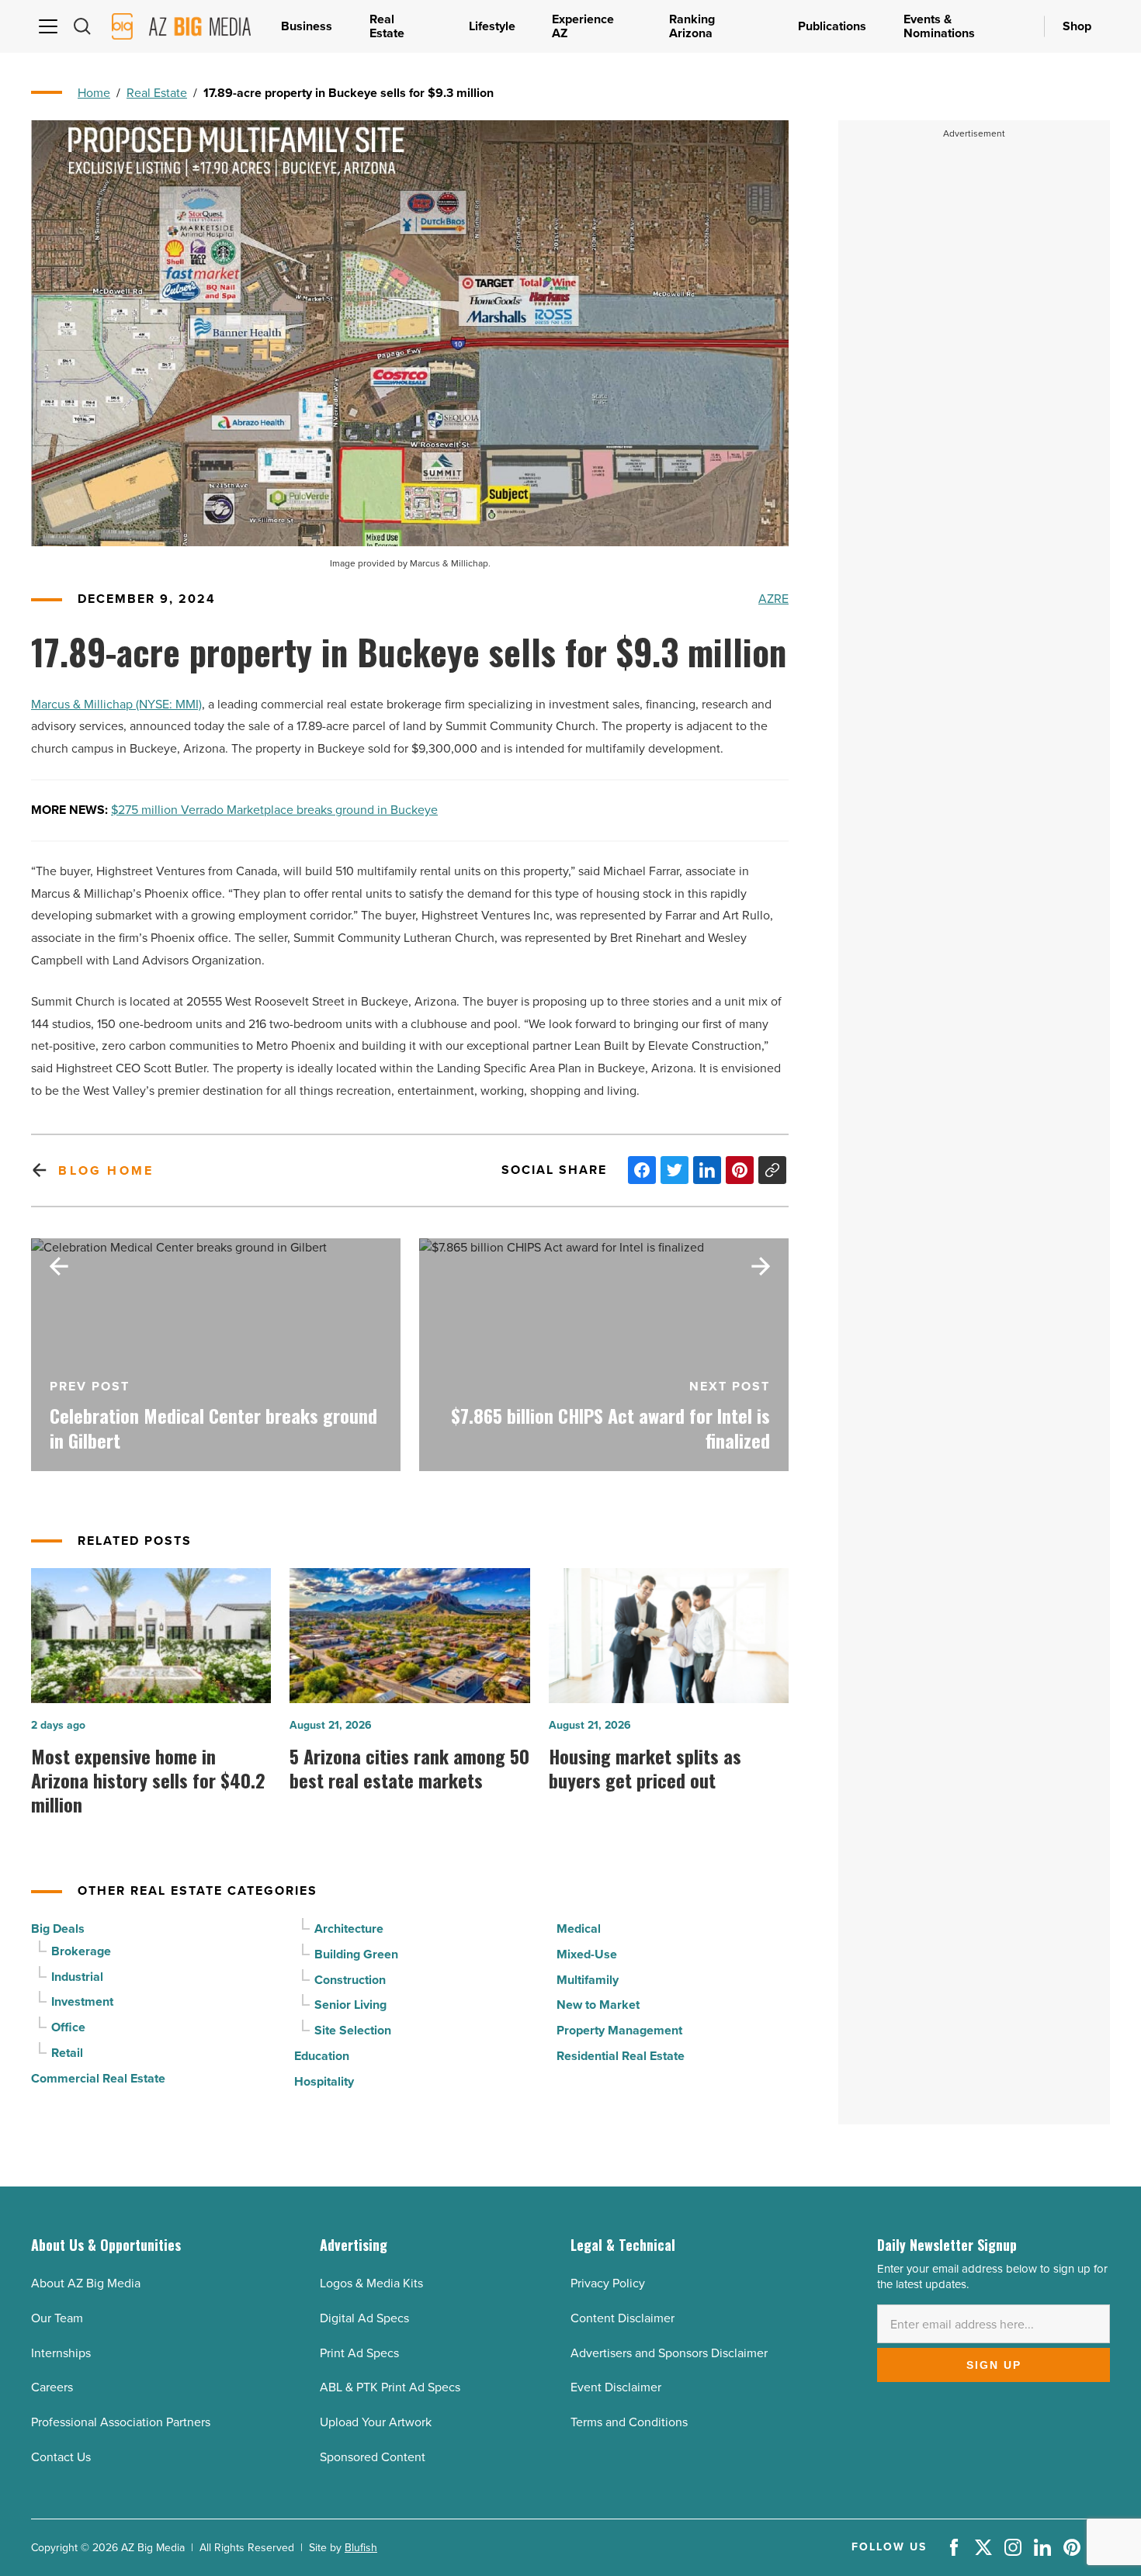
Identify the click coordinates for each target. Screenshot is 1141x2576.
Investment (82, 2001)
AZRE (773, 599)
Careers (52, 2387)
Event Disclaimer (616, 2387)
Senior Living (350, 2005)
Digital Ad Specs (364, 2318)
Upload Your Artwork (376, 2422)
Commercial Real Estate (98, 2078)
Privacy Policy (608, 2283)
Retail (67, 2053)
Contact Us (61, 2457)
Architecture (349, 1929)
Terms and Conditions (629, 2422)
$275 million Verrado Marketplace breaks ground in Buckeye (274, 810)
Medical (579, 1929)
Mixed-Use (587, 1954)
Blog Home (106, 1170)
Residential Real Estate (621, 2056)
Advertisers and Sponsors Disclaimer (669, 2353)
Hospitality (324, 2081)
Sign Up (994, 2365)
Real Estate (157, 93)
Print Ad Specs (359, 2353)
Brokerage (81, 1951)
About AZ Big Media (86, 2283)
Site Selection (353, 2030)
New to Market (598, 2005)
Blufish (361, 2548)
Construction (350, 1980)
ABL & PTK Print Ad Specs (390, 2387)
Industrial (77, 1977)
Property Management (619, 2030)
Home (94, 93)
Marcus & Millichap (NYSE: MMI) (116, 704)
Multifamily (588, 1980)
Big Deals (58, 1929)
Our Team (57, 2318)
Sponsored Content (373, 2457)
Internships (61, 2353)
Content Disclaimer (623, 2318)
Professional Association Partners (121, 2422)
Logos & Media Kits (371, 2283)
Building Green (356, 1954)
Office (68, 2027)
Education (322, 2056)
